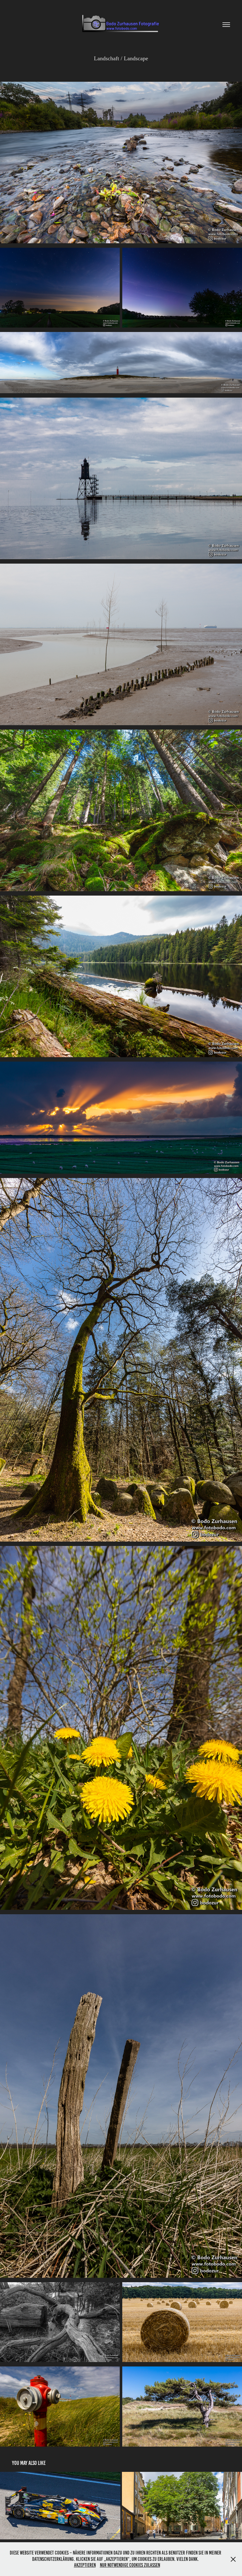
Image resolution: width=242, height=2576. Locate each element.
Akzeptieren (85, 2565)
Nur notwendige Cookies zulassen (130, 2565)
